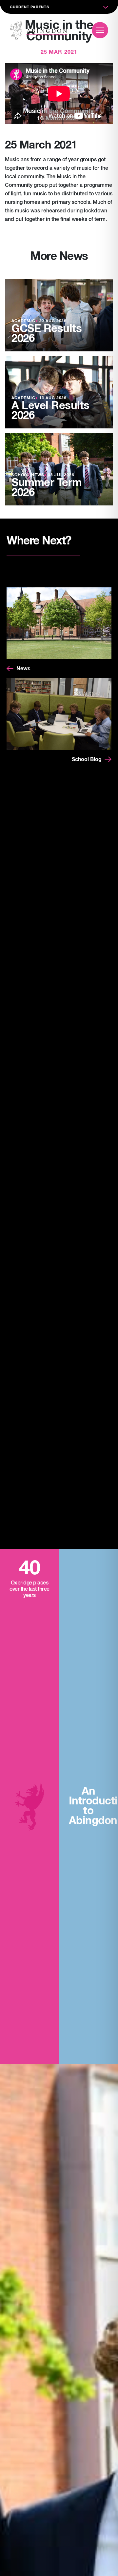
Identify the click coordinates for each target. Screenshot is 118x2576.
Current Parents (29, 7)
